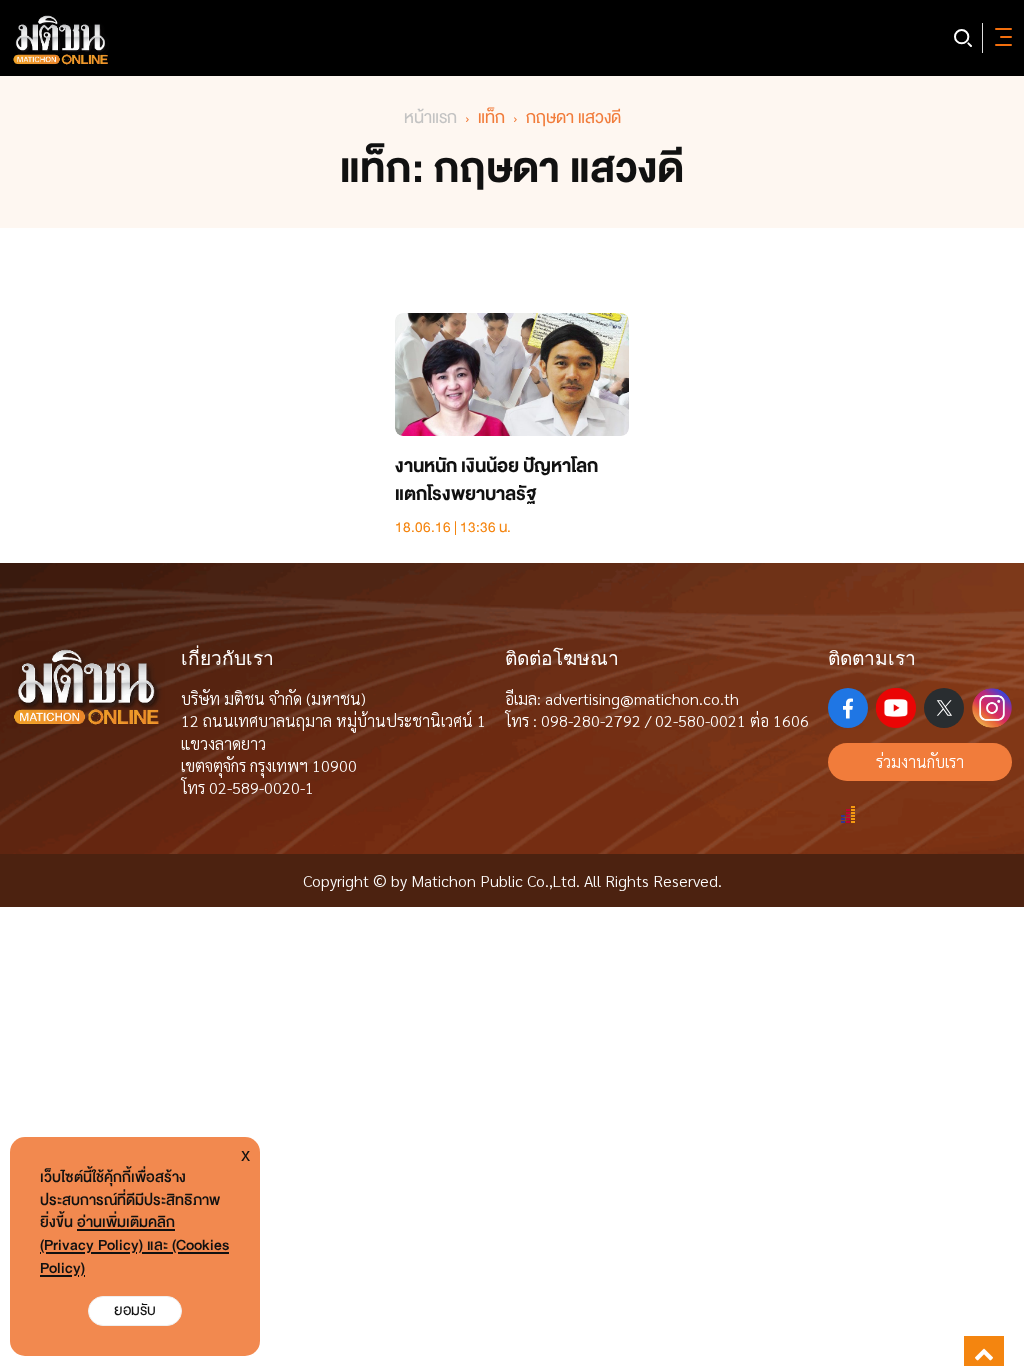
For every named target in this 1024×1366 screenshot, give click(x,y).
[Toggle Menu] (1000, 38)
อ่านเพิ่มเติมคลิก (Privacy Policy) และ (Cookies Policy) (134, 1245)
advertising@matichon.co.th (642, 698)
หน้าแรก (430, 117)
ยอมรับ (135, 1310)
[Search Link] (963, 38)
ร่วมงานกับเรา (920, 761)
